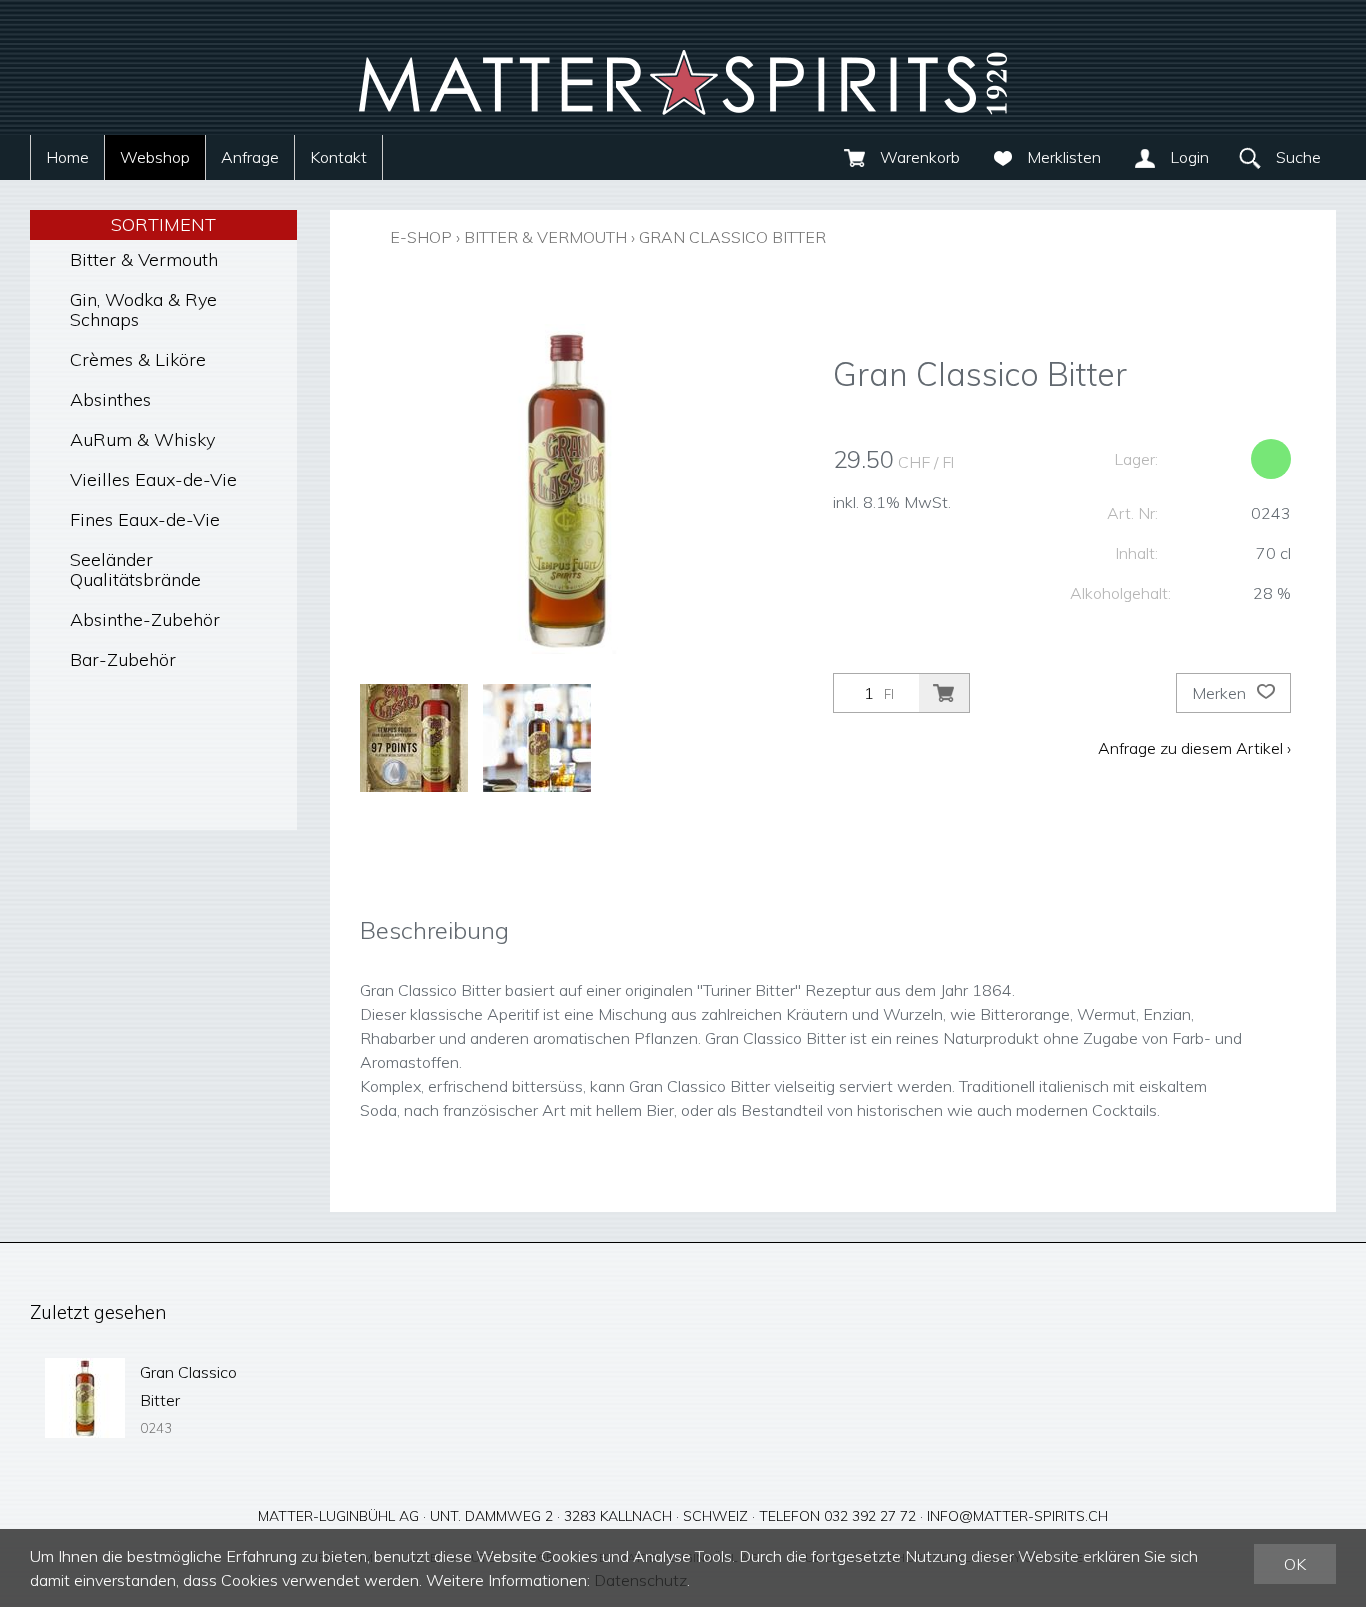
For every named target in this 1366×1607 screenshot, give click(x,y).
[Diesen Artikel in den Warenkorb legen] (944, 693)
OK (1295, 1564)
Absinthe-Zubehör (145, 619)
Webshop (155, 157)
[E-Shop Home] (683, 67)
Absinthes (110, 399)
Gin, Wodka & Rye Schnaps (143, 309)
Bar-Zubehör (123, 659)
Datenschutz (640, 1580)
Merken (1221, 693)
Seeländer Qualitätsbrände (135, 569)
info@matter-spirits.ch (1017, 1516)
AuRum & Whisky (142, 439)
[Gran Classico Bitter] (85, 1398)
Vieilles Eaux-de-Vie (153, 479)
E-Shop (421, 237)
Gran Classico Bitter (732, 237)
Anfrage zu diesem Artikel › (1194, 748)
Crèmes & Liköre (138, 359)
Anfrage (250, 157)
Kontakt (338, 157)
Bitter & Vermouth (144, 259)
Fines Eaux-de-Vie (145, 519)
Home (67, 157)
